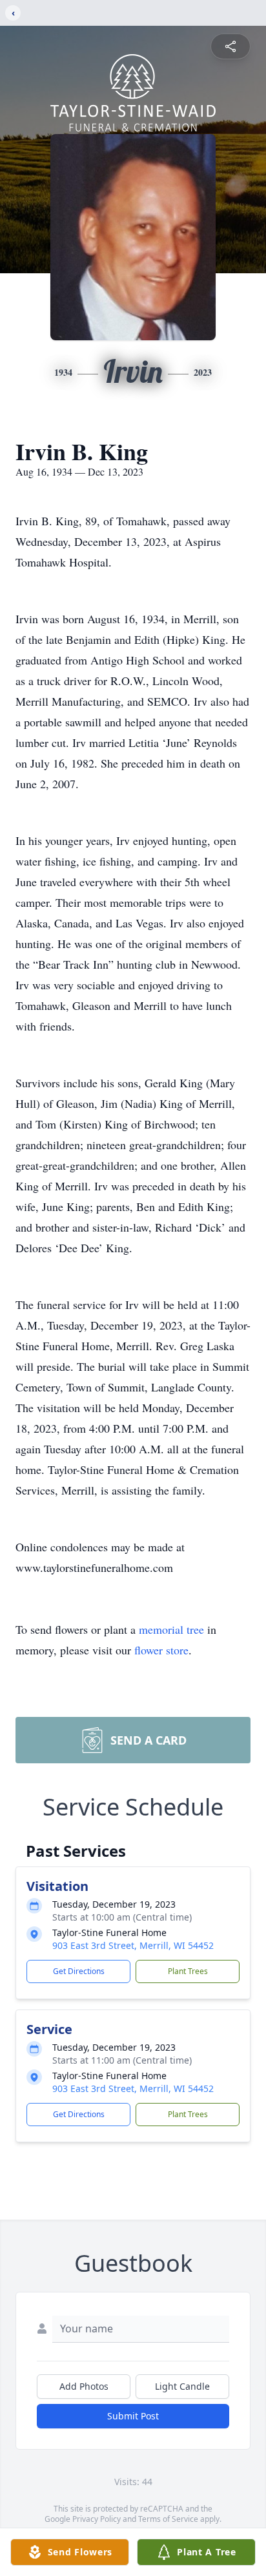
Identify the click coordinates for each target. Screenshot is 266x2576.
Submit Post (133, 2416)
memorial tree (171, 1629)
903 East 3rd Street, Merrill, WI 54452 (133, 1945)
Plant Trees (188, 1971)
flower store (161, 1650)
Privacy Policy (97, 2519)
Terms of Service (168, 2519)
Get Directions (79, 1971)
